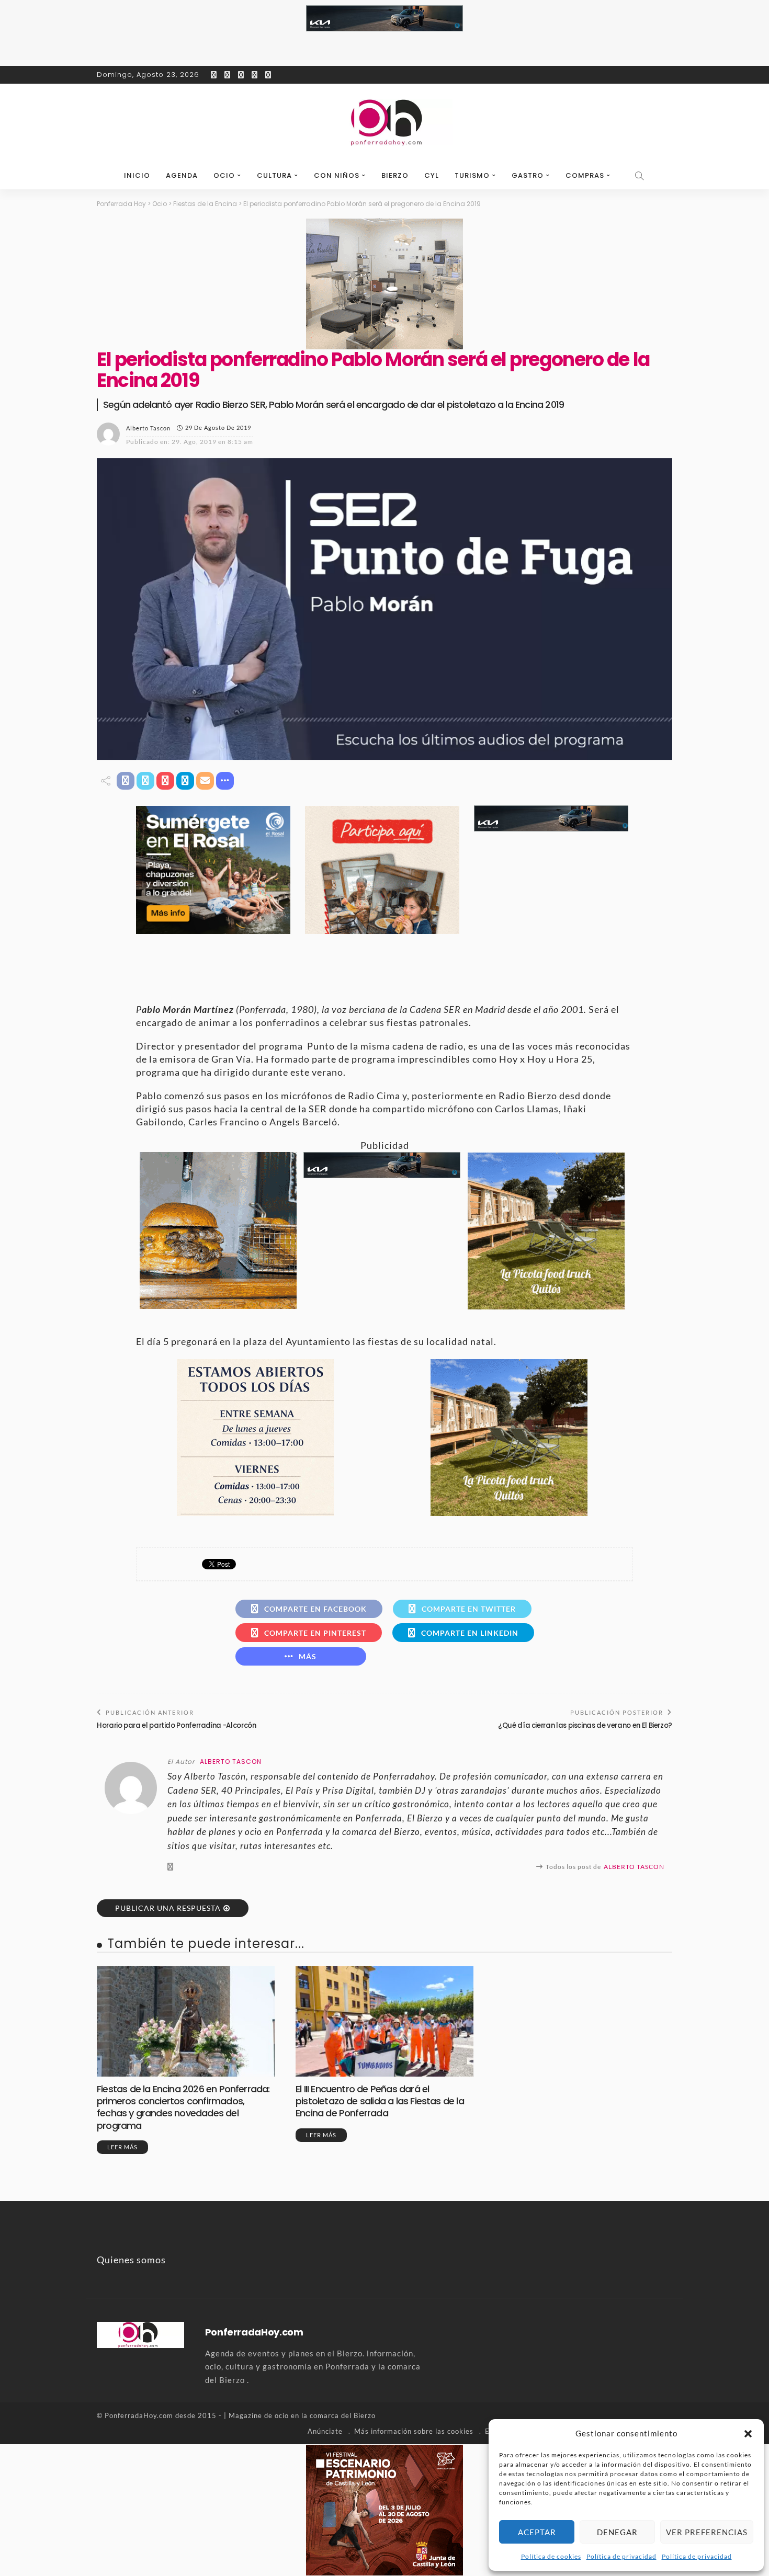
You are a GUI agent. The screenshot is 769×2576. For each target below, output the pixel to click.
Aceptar (537, 2532)
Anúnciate (325, 2431)
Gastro (528, 175)
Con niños (337, 175)
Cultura (274, 175)
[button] (748, 2434)
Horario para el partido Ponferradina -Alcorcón (176, 1725)
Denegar (617, 2532)
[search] (640, 176)
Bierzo (395, 175)
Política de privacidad (621, 2556)
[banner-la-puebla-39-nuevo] (384, 283)
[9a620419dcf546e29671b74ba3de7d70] (546, 1230)
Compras (585, 175)
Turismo (472, 175)
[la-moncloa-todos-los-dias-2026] (255, 1437)
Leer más (122, 2147)
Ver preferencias (707, 2532)
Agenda (182, 175)
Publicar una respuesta (168, 1908)
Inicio (137, 175)
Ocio (224, 175)
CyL (432, 175)
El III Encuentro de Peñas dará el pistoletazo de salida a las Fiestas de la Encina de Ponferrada (380, 2101)
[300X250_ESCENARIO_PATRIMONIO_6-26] (384, 2509)
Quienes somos (131, 2260)
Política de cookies (551, 2556)
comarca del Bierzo (343, 2415)
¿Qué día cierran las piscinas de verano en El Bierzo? (585, 1725)
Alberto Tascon (148, 428)
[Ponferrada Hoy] (140, 2334)
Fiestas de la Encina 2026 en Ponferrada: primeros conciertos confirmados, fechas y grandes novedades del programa (183, 2107)
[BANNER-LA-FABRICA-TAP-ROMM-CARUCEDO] (218, 1229)
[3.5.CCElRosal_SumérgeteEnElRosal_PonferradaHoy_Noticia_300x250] (213, 869)
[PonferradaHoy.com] (384, 123)
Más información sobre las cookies (414, 2431)
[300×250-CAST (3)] (382, 869)
